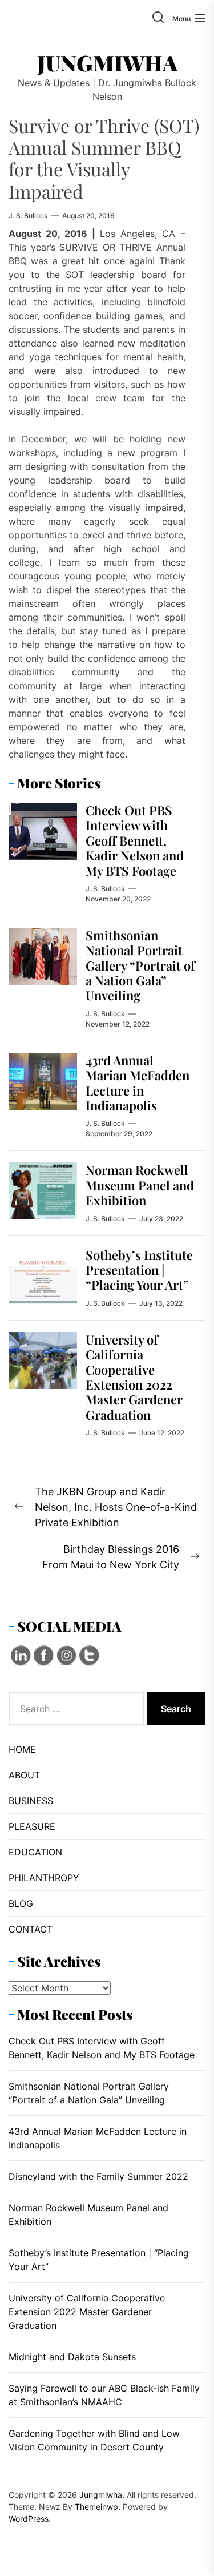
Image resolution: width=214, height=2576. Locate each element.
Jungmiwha (107, 63)
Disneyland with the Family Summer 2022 (98, 2176)
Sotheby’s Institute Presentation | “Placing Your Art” (139, 1270)
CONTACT (31, 1929)
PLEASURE (32, 1826)
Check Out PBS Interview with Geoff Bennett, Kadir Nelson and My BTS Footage (135, 840)
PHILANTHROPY (44, 1878)
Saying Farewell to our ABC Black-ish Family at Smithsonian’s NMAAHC (104, 2395)
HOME (22, 1749)
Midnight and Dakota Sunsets (72, 2357)
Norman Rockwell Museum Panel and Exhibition (140, 1185)
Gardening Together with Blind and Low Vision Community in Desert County (94, 2440)
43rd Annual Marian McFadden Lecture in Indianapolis (138, 1083)
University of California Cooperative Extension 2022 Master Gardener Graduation (134, 1377)
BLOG (21, 1903)
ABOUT (24, 1775)
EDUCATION (35, 1852)
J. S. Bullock (28, 216)
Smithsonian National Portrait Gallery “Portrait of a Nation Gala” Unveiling (140, 965)
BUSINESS (31, 1801)
